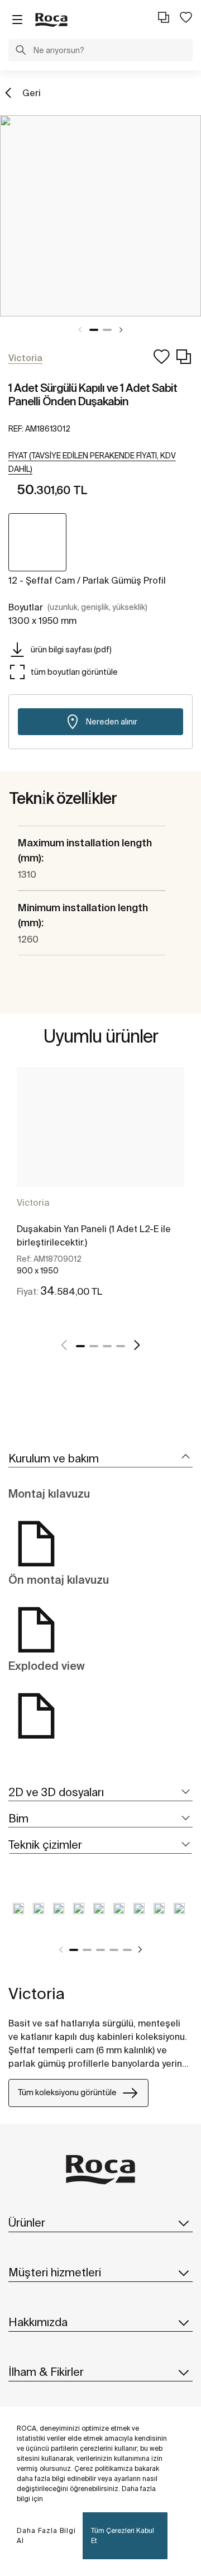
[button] (21, 51)
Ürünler (27, 2222)
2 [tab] (107, 330)
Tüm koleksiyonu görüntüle (67, 2092)
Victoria (33, 1202)
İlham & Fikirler (46, 2372)
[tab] (100, 1459)
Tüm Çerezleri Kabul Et (123, 2535)
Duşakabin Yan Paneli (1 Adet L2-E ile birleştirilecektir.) (94, 1235)
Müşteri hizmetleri (55, 2272)
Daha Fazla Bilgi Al (46, 2535)
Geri (32, 93)
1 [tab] (94, 330)
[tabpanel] (100, 216)
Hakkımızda (38, 2322)
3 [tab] (107, 1346)
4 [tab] (121, 1346)
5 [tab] (127, 1950)
